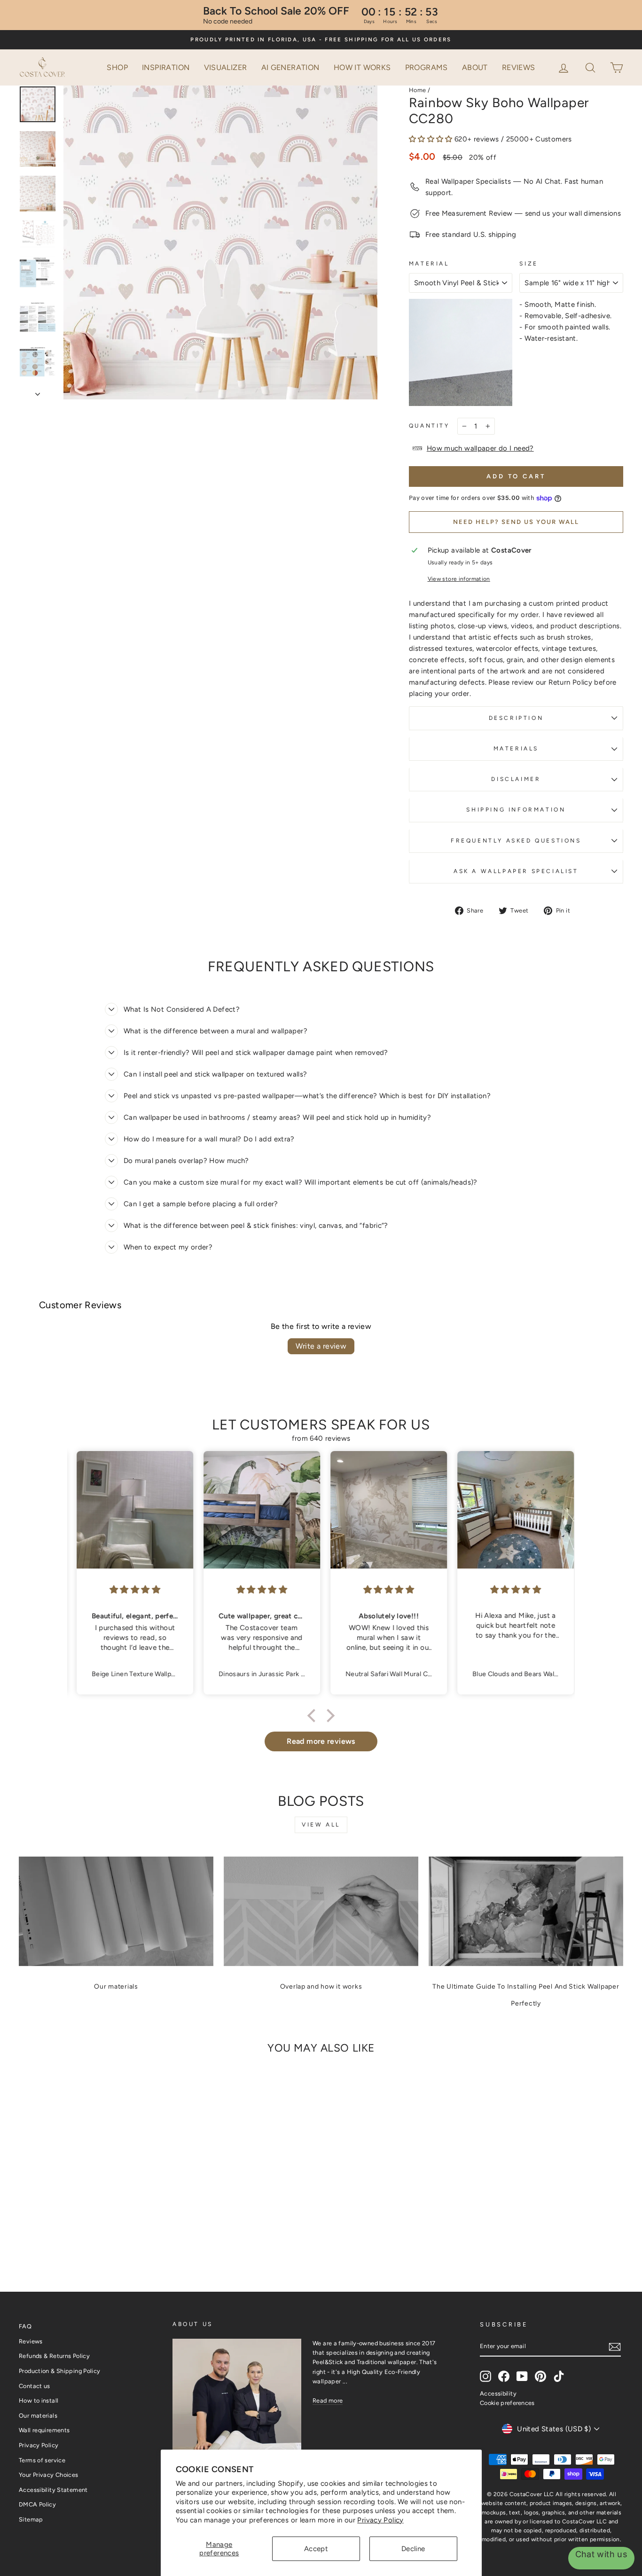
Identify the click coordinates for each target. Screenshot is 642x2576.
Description (516, 718)
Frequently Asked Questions (516, 841)
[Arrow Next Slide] (38, 391)
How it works (362, 67)
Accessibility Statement (53, 2490)
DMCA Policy (37, 2504)
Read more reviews (321, 1741)
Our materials (116, 1987)
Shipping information (516, 810)
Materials (516, 749)
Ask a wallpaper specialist (516, 871)
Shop (117, 67)
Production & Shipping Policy (60, 2371)
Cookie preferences (507, 2403)
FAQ (25, 2326)
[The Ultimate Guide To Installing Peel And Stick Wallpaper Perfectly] (526, 1911)
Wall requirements (44, 2430)
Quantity (429, 426)
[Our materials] (116, 1911)
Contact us (35, 2386)
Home (418, 90)
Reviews (519, 67)
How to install (39, 2400)
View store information (459, 579)
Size (528, 264)
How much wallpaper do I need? (480, 448)
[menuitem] (117, 68)
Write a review (321, 1346)
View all (321, 1825)
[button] (591, 67)
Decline (413, 2549)
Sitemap (31, 2519)
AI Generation (290, 67)
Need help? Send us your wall (516, 522)
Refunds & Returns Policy (54, 2356)
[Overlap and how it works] (321, 1911)
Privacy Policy (380, 2520)
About (475, 67)
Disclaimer (516, 779)
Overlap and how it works (321, 1987)
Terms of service (42, 2460)
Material (429, 264)
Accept (316, 2549)
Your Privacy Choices (49, 2475)
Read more (328, 2400)
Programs (427, 67)
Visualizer (226, 67)
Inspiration (166, 67)
